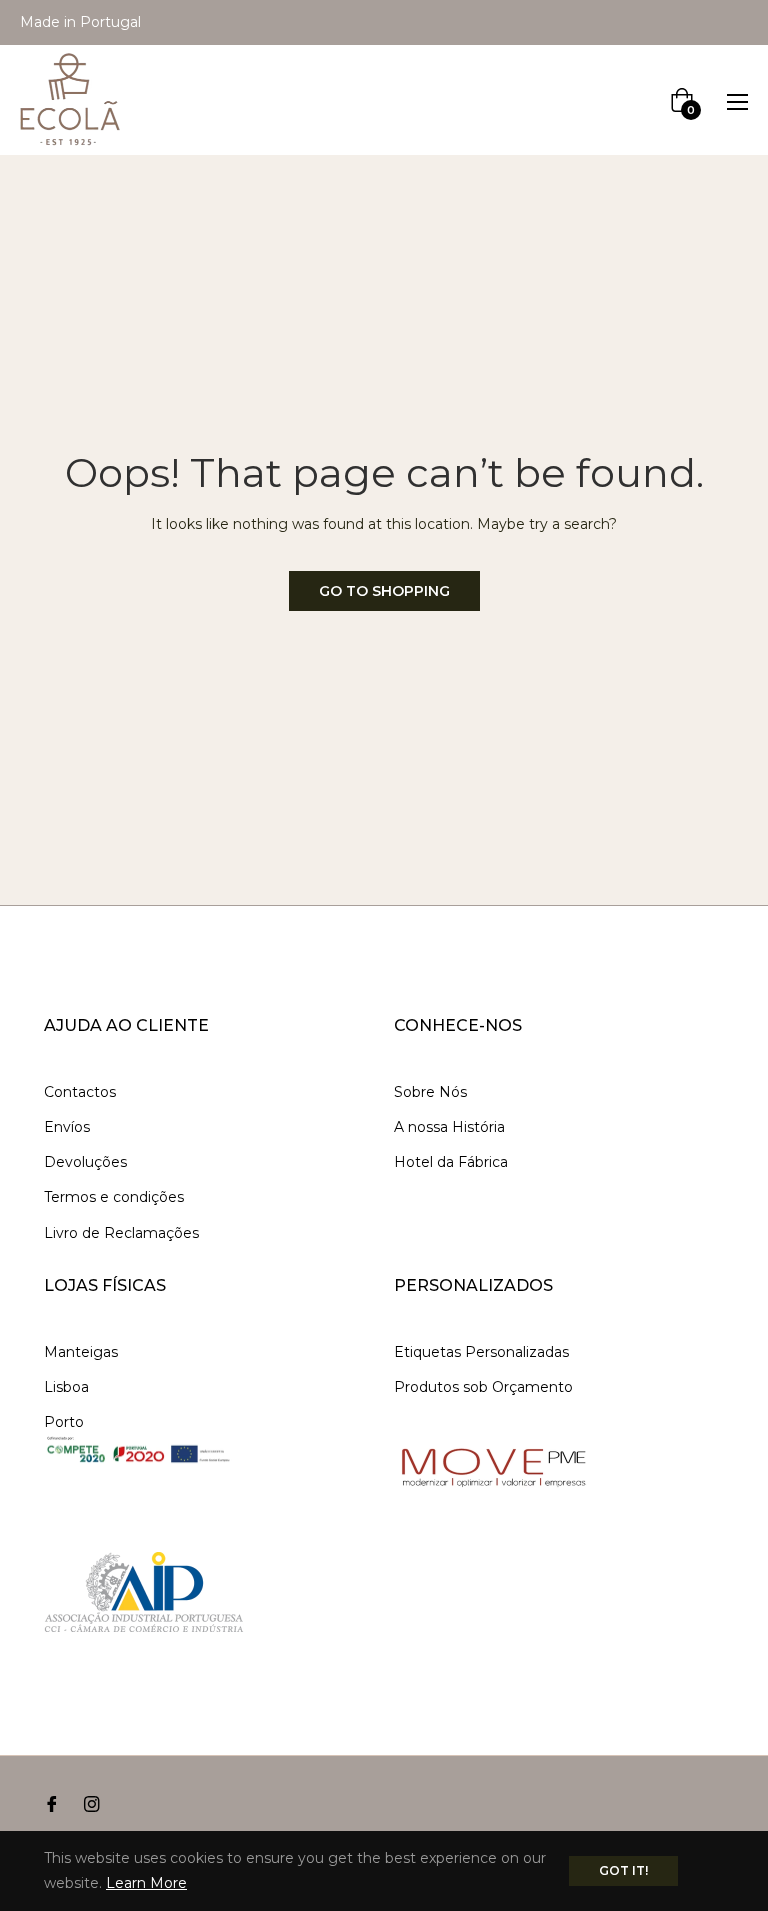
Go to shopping (384, 591)
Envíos (67, 1127)
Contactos (80, 1092)
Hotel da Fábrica (451, 1162)
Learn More (146, 1883)
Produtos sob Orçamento (483, 1387)
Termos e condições (114, 1197)
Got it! (623, 1870)
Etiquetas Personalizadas (481, 1352)
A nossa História (449, 1127)
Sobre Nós (430, 1092)
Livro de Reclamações (121, 1233)
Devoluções (85, 1162)
